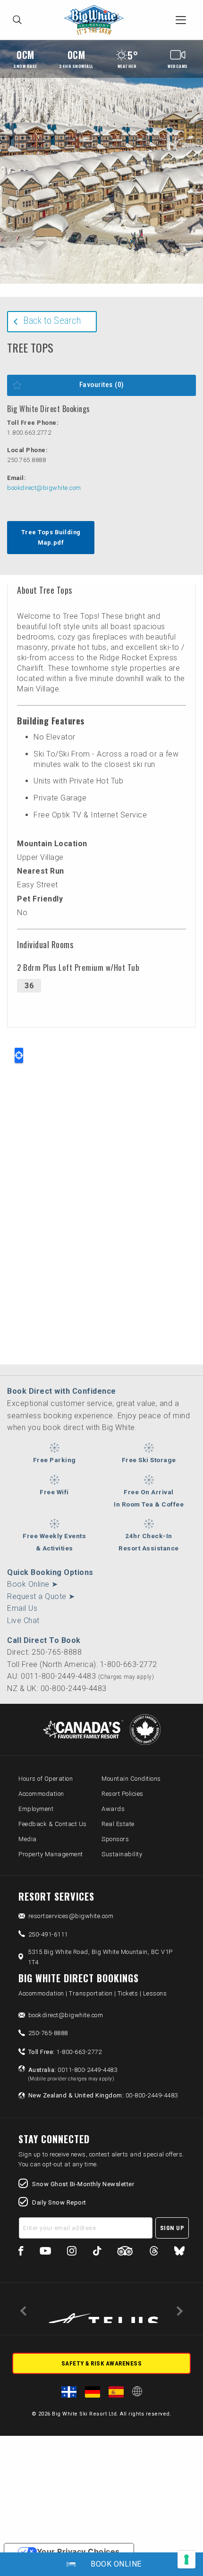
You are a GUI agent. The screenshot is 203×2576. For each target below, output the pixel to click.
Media (28, 1839)
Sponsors (115, 1839)
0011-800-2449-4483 (73, 2074)
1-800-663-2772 (65, 2052)
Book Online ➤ (33, 1584)
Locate (19, 1055)
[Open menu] (181, 20)
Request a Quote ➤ (41, 1596)
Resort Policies (123, 1794)
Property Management (51, 1854)
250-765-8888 (48, 2033)
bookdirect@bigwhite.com (44, 488)
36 (29, 986)
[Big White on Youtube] (45, 2252)
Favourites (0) (102, 385)
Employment (36, 1809)
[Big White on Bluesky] (179, 2252)
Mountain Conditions (131, 1779)
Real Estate (118, 1824)
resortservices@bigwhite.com (71, 1916)
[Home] (96, 20)
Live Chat (23, 1621)
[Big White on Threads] (154, 2252)
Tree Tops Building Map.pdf (51, 537)
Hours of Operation (46, 1779)
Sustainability (122, 1854)
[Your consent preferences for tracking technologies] (186, 2559)
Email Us (22, 1608)
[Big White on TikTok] (97, 2252)
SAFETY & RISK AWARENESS (102, 2363)
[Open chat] (178, 2551)
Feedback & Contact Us (53, 1824)
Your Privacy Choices (78, 2551)
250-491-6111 (48, 1934)
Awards (113, 1809)
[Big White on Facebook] (21, 2252)
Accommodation (41, 1794)
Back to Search (52, 320)
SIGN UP (172, 2228)
